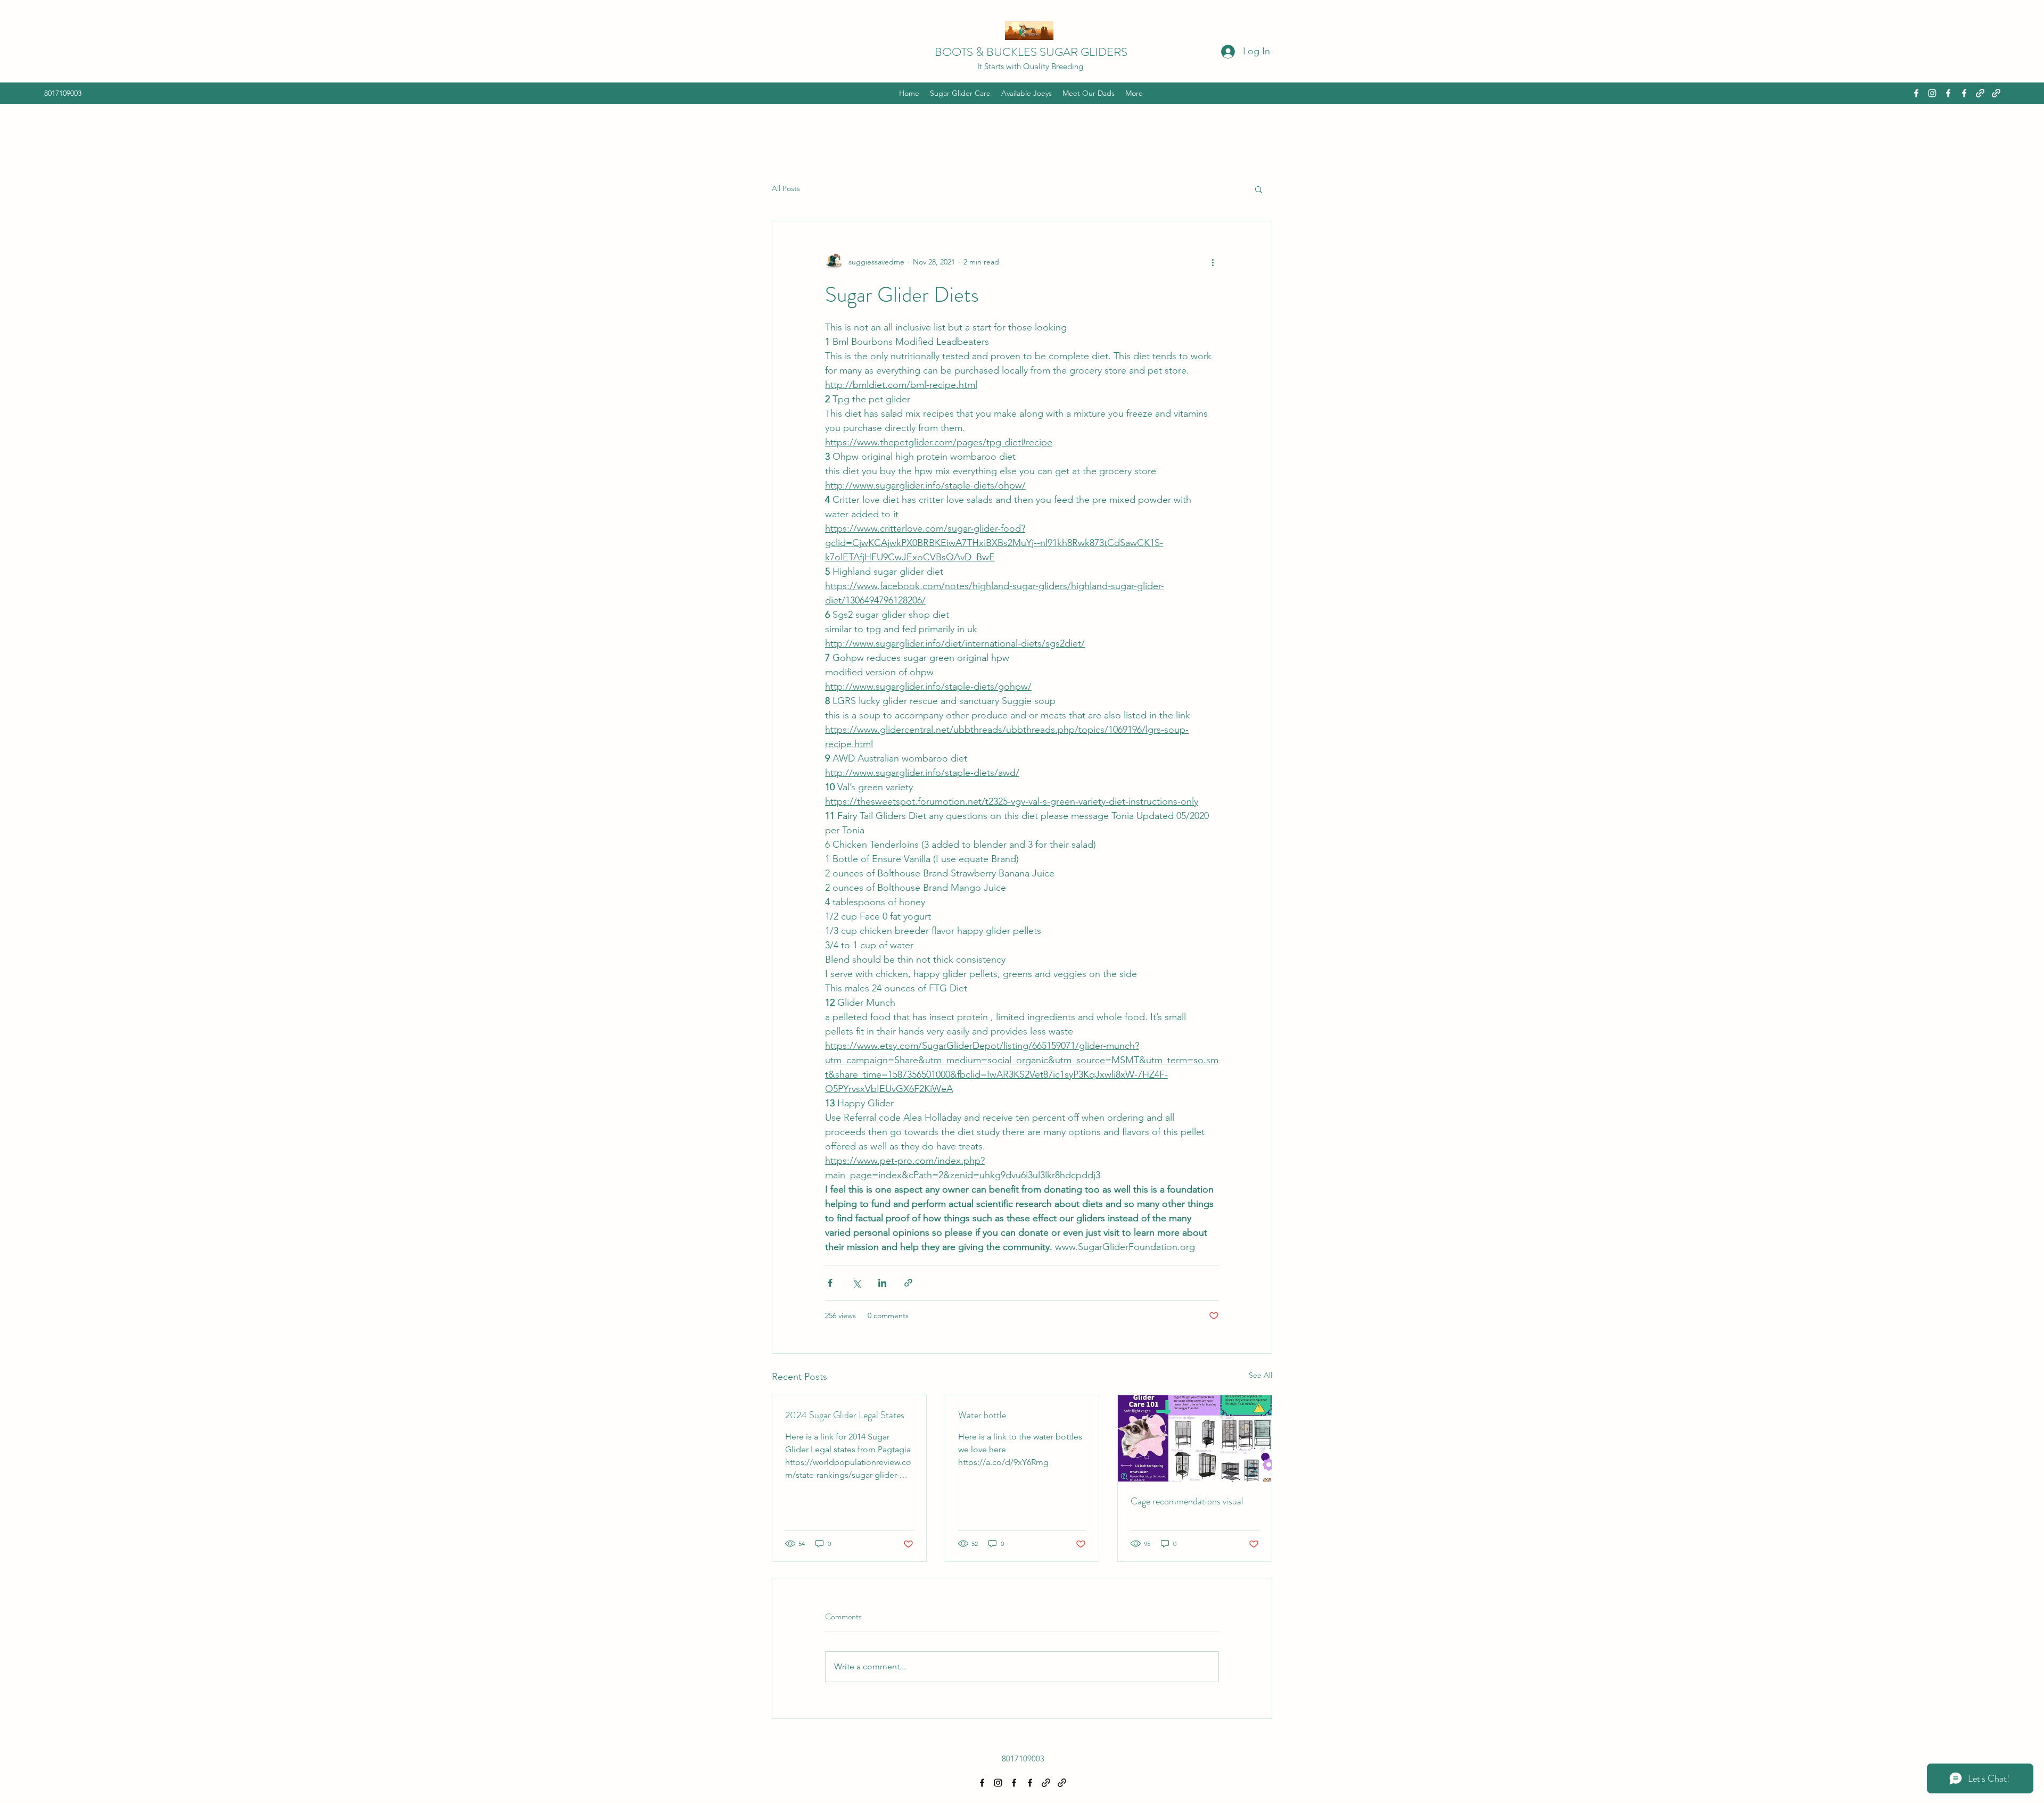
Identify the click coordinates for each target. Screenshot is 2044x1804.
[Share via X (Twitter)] (856, 1283)
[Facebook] (1916, 93)
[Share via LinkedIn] (882, 1283)
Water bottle (982, 1415)
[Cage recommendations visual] (1195, 1438)
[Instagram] (1932, 93)
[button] (1259, 189)
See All (1260, 1375)
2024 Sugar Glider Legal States (845, 1415)
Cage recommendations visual (1187, 1501)
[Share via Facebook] (830, 1283)
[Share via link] (908, 1283)
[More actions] (1213, 262)
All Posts (786, 188)
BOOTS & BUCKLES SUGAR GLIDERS (1031, 52)
